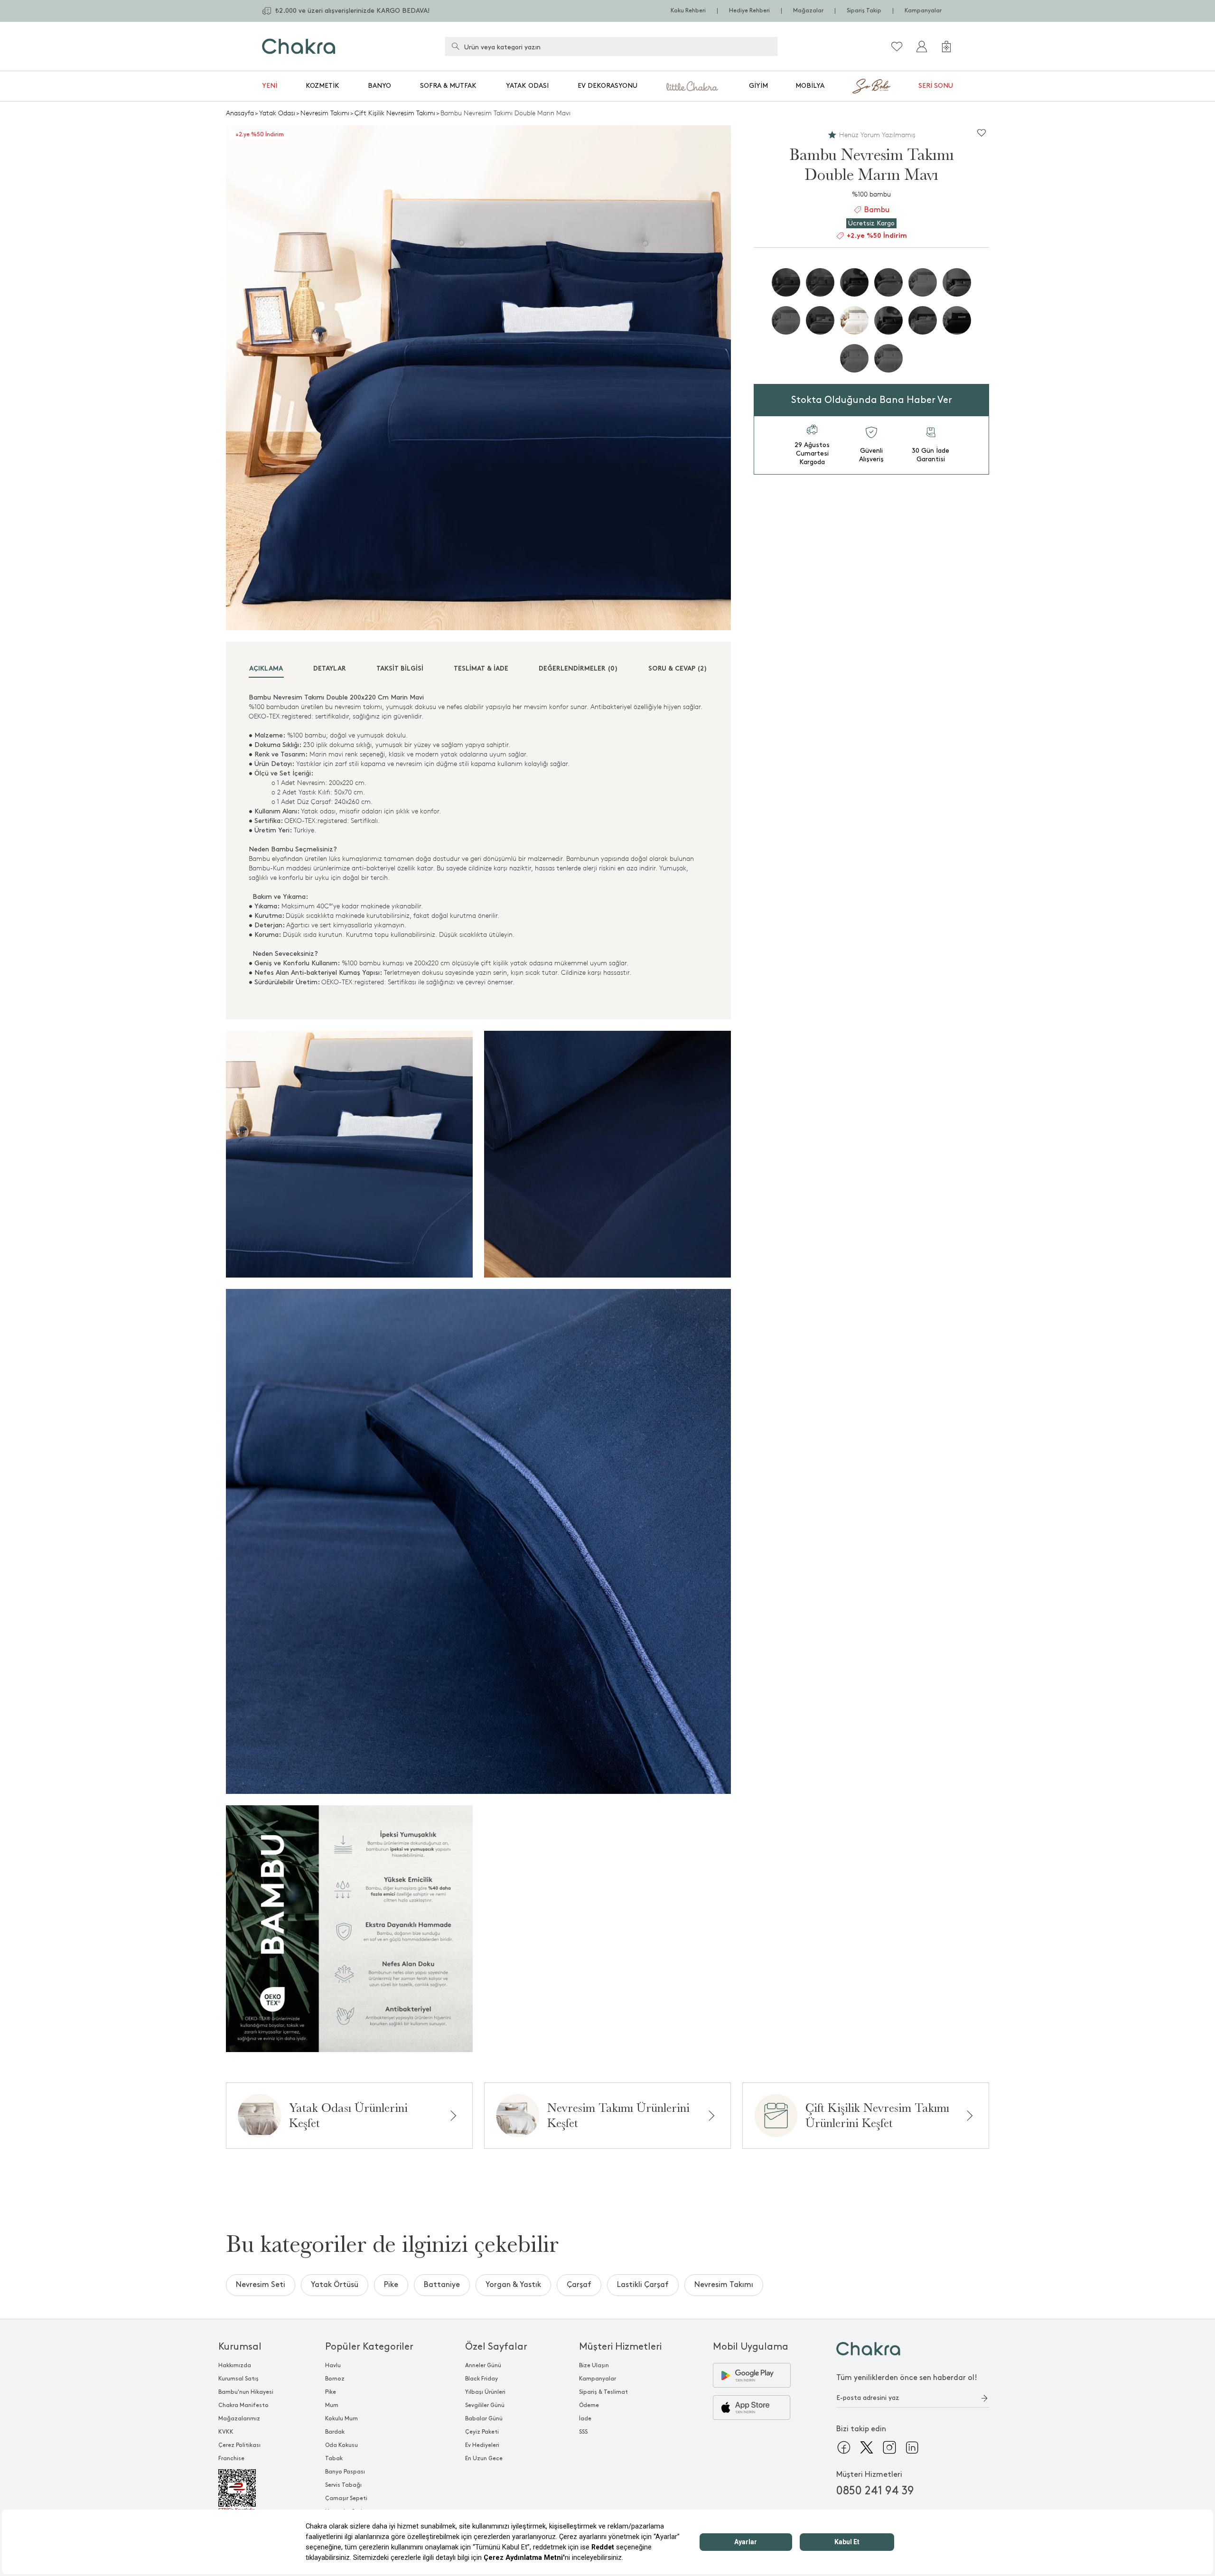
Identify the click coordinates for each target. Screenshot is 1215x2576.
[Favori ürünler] (897, 47)
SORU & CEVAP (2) (678, 669)
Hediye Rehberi (749, 11)
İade (585, 2419)
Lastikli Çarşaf (643, 2285)
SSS (583, 2432)
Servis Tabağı (343, 2485)
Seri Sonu (936, 86)
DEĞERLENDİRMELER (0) (578, 669)
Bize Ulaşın (594, 2366)
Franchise (231, 2459)
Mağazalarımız (239, 2419)
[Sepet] (946, 47)
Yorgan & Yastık (513, 2285)
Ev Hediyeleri (482, 2445)
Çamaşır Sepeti (346, 2498)
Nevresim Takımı (325, 113)
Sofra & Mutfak (448, 86)
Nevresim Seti (261, 2285)
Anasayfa (240, 113)
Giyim (758, 86)
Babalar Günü (484, 2419)
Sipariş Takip (864, 11)
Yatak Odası (527, 86)
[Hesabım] (922, 47)
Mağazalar (808, 11)
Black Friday (481, 2379)
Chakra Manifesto (243, 2405)
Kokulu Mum (341, 2419)
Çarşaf (579, 2285)
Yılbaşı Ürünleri (485, 2392)
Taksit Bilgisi (400, 669)
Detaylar (330, 669)
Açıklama (266, 669)
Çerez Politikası (239, 2445)
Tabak (334, 2459)
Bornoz (335, 2379)
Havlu (333, 2366)
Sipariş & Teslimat (603, 2392)
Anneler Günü (483, 2366)
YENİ (270, 86)
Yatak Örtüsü (335, 2285)
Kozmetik (322, 86)
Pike (391, 2285)
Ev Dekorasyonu (607, 86)
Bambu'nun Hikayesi (246, 2392)
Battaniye (442, 2285)
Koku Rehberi (688, 11)
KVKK (226, 2432)
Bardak (335, 2432)
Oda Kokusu (341, 2445)
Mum (332, 2405)
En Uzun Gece (484, 2459)
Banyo (379, 86)
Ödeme (589, 2405)
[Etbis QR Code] (246, 2491)
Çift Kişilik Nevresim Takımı (395, 113)
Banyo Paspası (345, 2472)
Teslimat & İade (481, 669)
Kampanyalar (923, 11)
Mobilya (810, 86)
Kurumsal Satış (238, 2379)
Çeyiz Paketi (482, 2432)
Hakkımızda (235, 2366)
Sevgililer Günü (485, 2405)
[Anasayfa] (299, 46)
